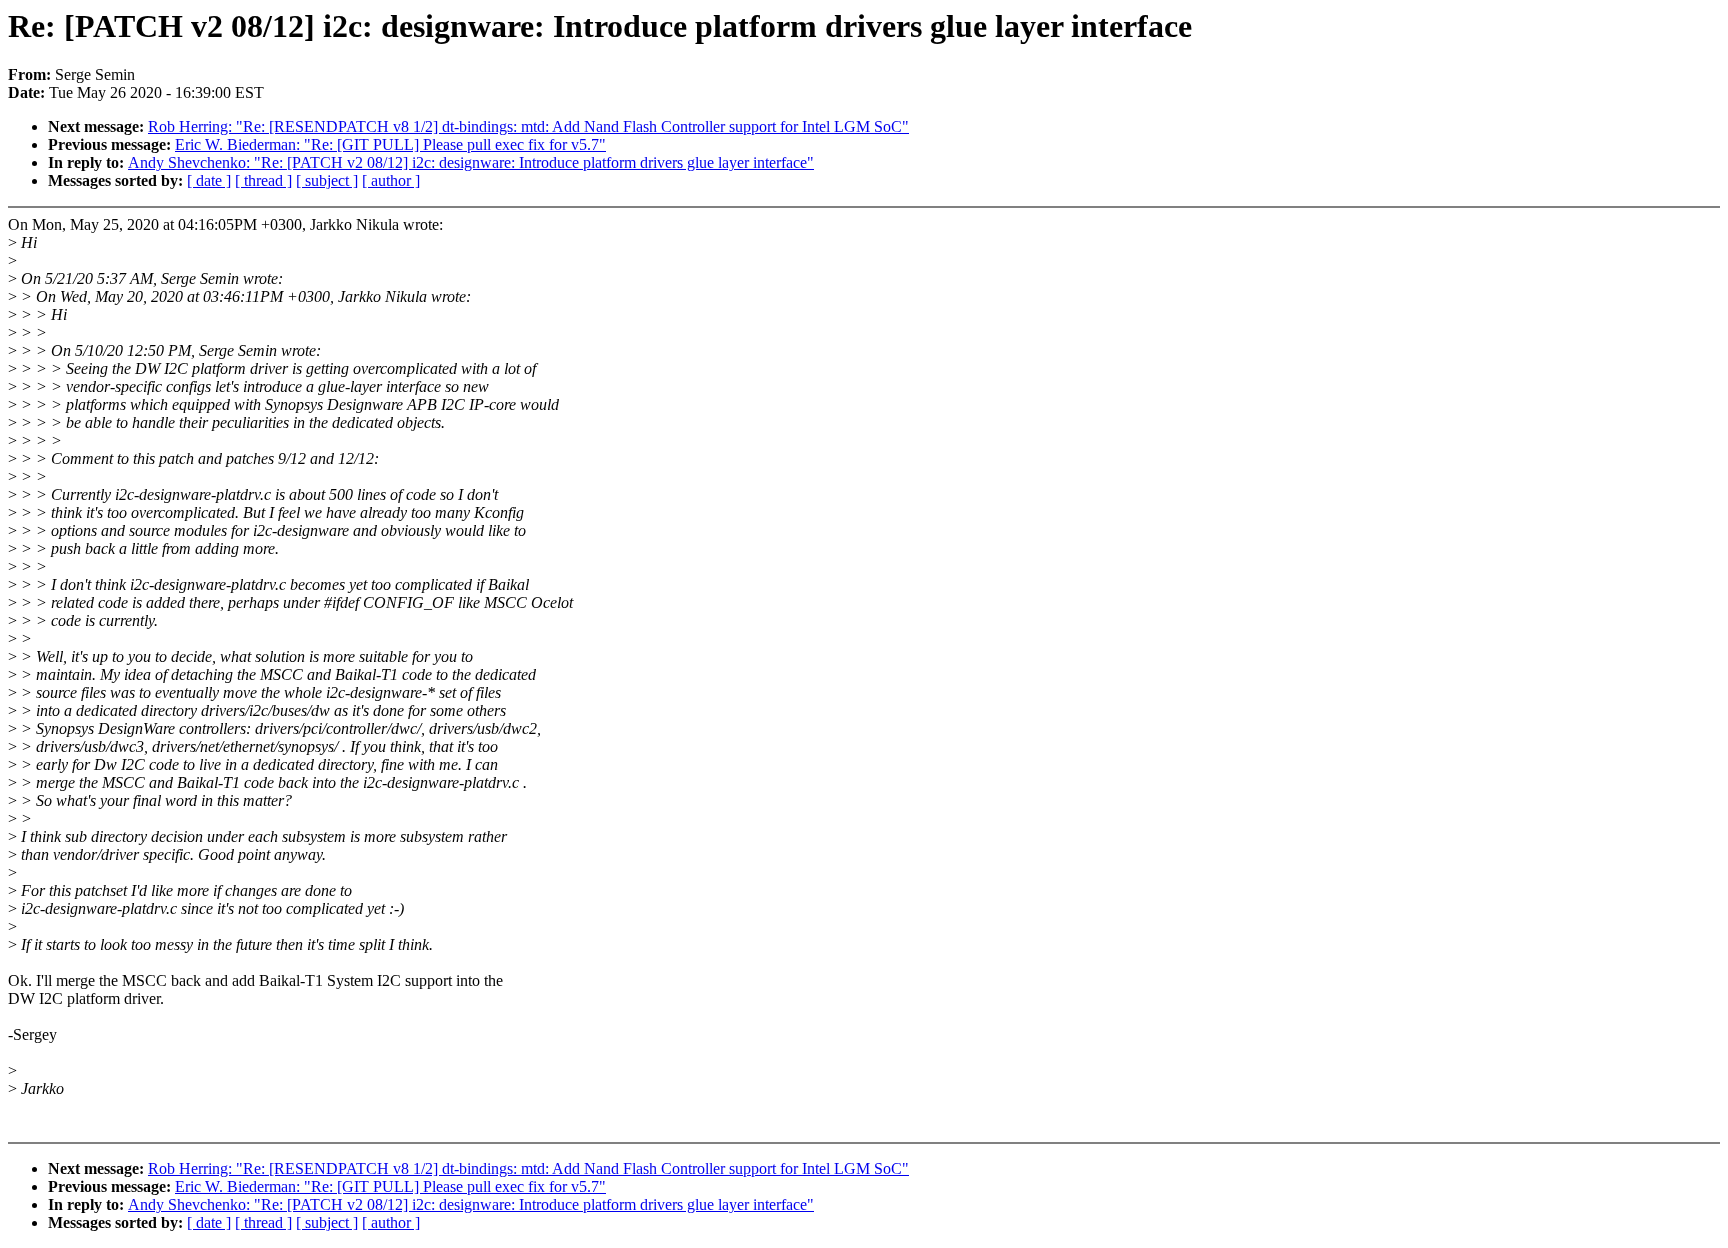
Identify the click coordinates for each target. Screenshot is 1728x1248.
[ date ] (209, 180)
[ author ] (391, 180)
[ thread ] (263, 180)
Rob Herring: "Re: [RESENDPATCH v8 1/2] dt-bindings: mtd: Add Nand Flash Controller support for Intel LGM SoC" (528, 126)
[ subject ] (327, 180)
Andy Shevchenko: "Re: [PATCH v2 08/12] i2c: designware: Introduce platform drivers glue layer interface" (471, 162)
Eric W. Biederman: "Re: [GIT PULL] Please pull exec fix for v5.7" (390, 144)
